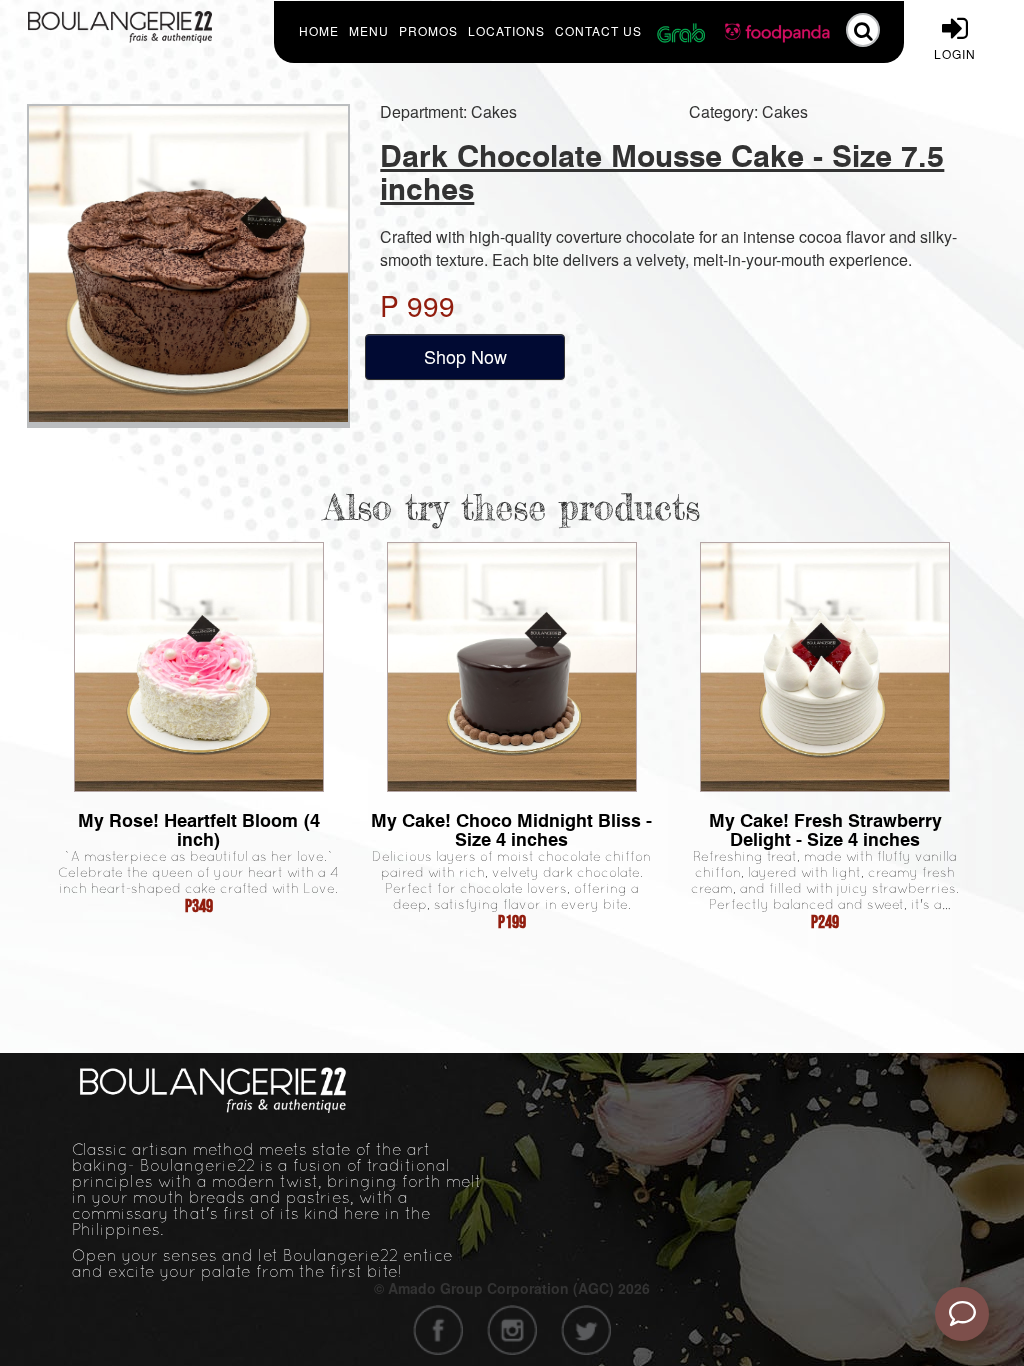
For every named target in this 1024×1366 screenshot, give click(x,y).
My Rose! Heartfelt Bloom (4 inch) (199, 830)
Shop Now (465, 356)
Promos (428, 30)
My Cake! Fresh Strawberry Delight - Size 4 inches (825, 830)
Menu (369, 30)
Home (319, 30)
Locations (506, 30)
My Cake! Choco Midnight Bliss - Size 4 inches (511, 830)
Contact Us (598, 30)
